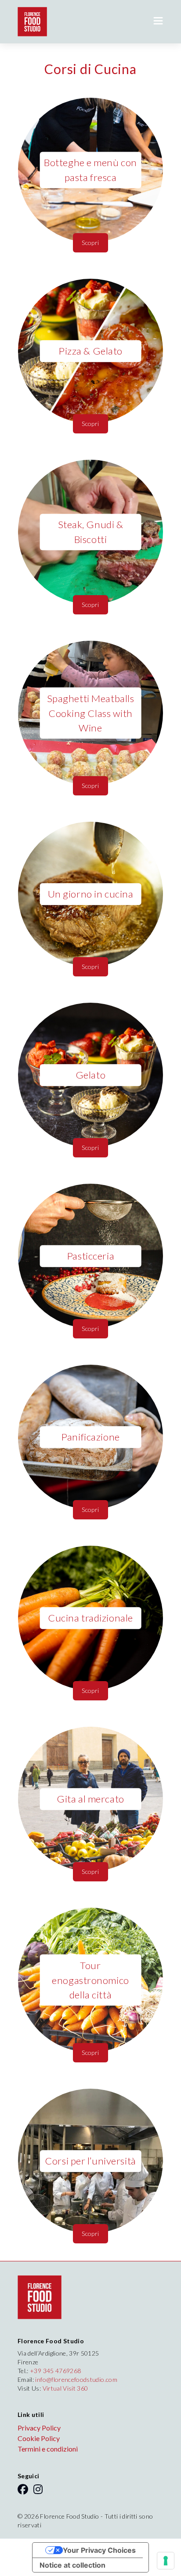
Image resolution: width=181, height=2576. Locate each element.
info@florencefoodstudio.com (76, 2379)
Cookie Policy (39, 2438)
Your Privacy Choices (99, 2550)
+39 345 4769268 (55, 2371)
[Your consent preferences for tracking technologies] (166, 2561)
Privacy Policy (39, 2428)
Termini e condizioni (48, 2449)
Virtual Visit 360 (65, 2388)
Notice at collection (72, 2565)
